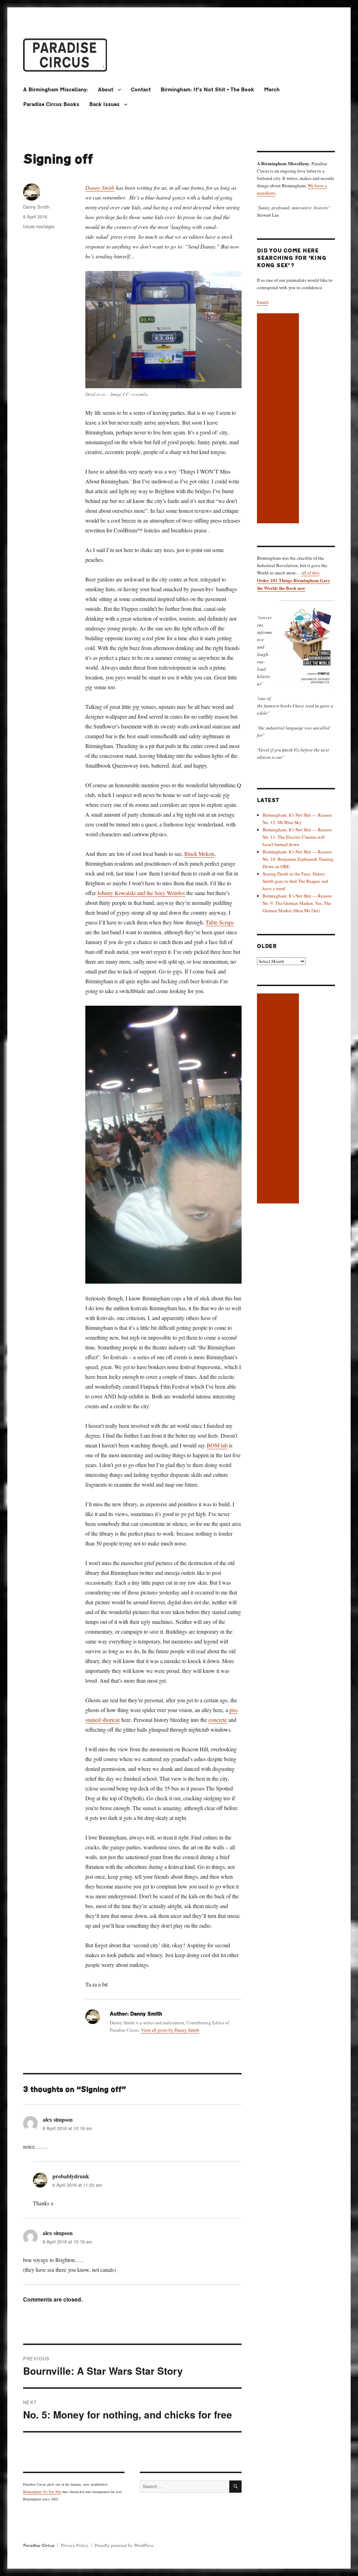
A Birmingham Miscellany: (56, 90)
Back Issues (104, 104)
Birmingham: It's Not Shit (42, 2492)
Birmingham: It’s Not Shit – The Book (207, 90)
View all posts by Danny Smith (170, 2030)
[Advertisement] (279, 419)
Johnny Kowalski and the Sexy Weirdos (141, 893)
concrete (218, 1720)
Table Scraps (220, 922)
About (106, 90)
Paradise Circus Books (51, 104)
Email (263, 302)
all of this (310, 573)
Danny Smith (100, 187)
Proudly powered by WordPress (124, 2545)
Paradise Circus (39, 2546)
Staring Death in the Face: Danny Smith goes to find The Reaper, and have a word (295, 881)
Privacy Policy (75, 2545)
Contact (141, 90)
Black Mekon (199, 854)
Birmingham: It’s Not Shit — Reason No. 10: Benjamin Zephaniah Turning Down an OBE (298, 859)
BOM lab (217, 1445)
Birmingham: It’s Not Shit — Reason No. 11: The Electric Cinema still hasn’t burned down (297, 837)
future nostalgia (39, 226)
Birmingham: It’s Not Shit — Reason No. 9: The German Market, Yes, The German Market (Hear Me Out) (297, 903)
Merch (272, 90)
